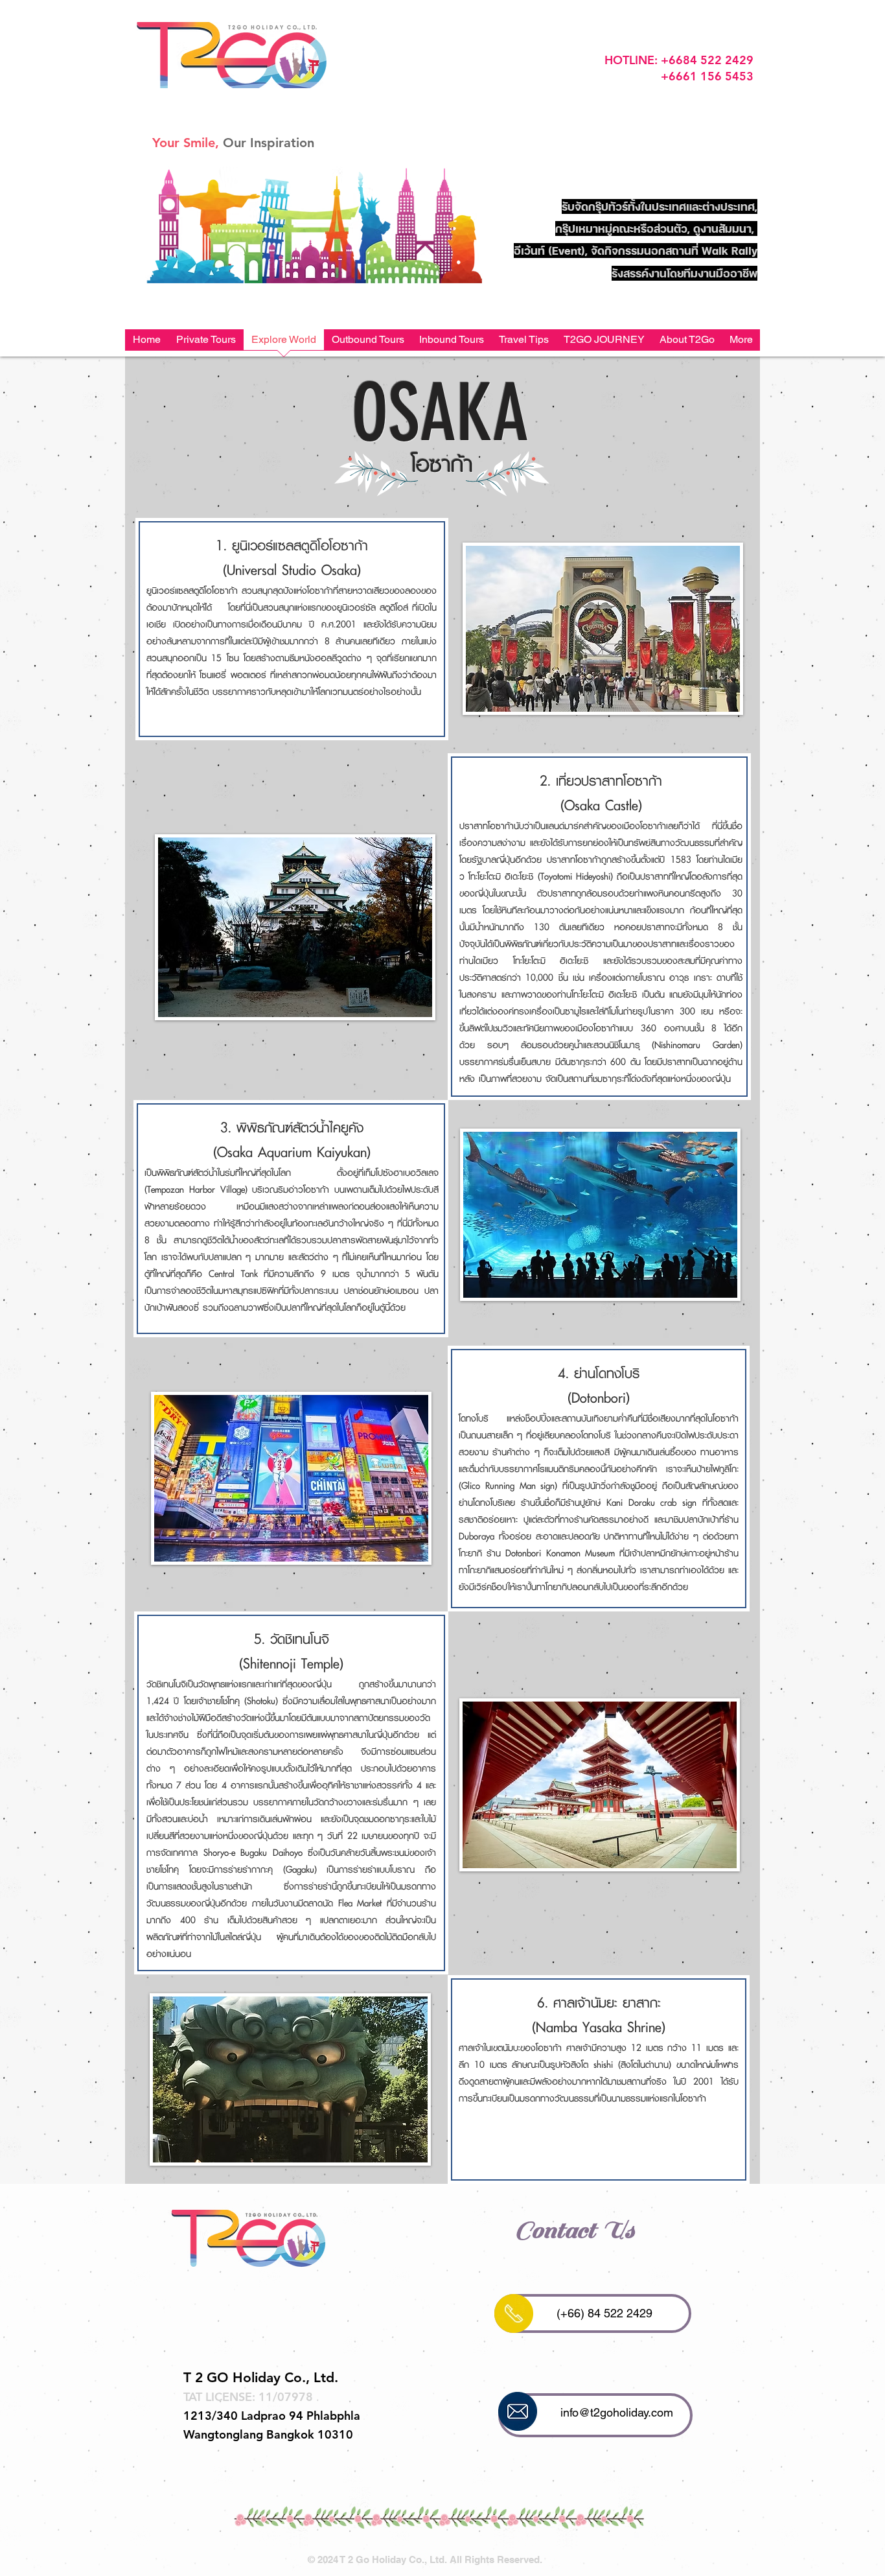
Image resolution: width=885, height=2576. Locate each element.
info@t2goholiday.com (617, 2412)
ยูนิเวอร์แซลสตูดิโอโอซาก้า (300, 545)
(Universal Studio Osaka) (292, 570)
